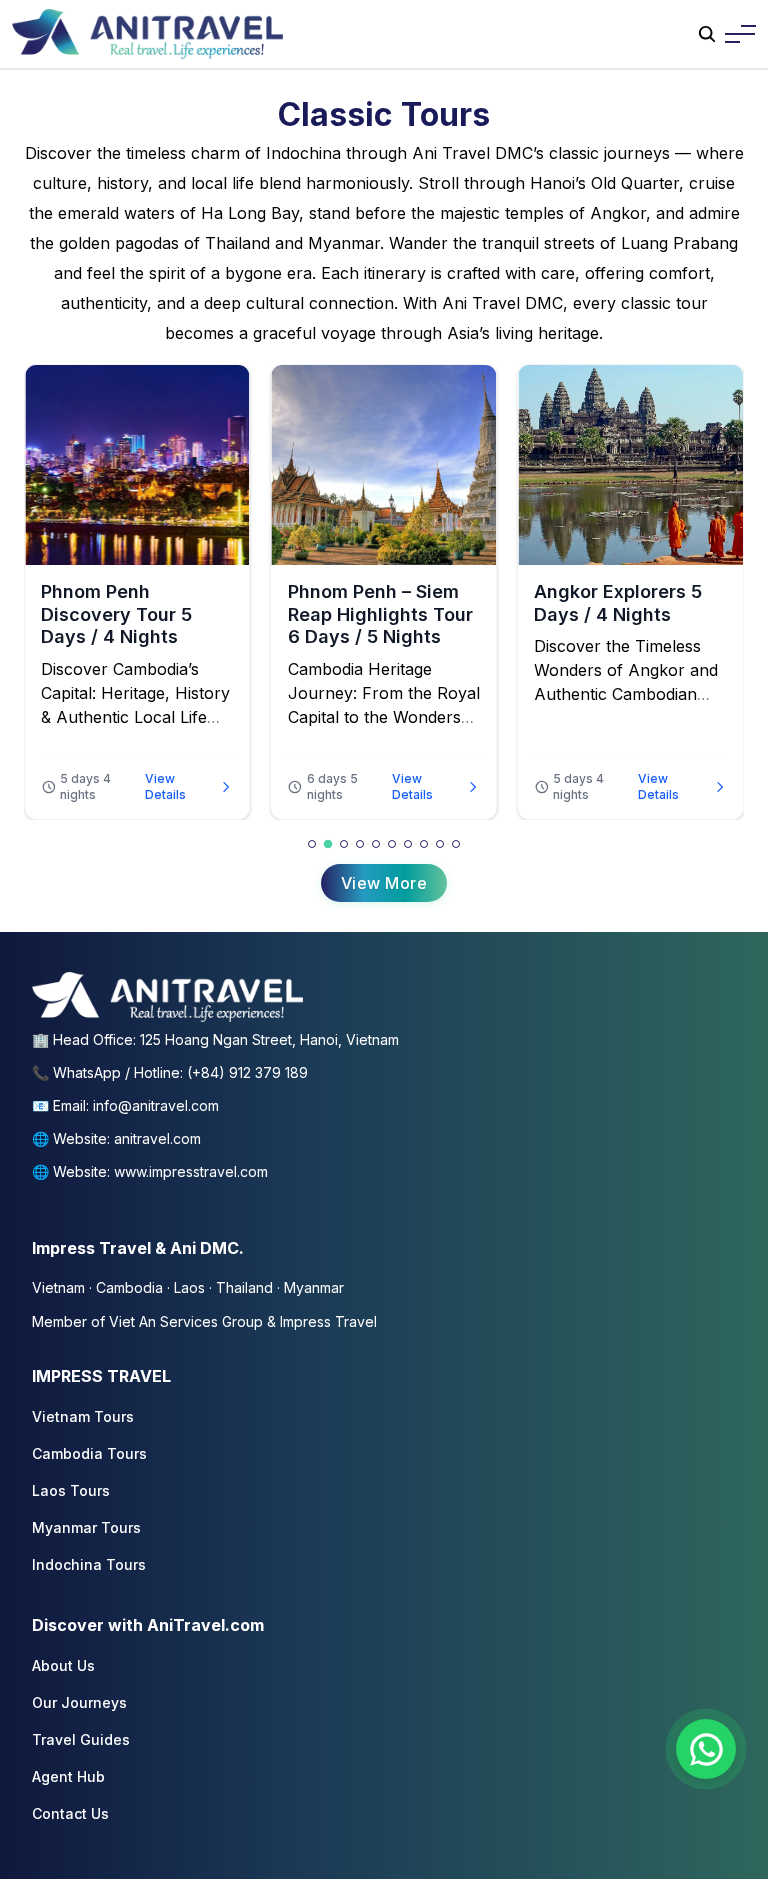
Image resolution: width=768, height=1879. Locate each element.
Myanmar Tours (86, 1527)
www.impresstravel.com (191, 1171)
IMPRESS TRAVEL (101, 1376)
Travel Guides (81, 1739)
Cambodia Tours (89, 1453)
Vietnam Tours (83, 1416)
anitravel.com (157, 1138)
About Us (63, 1665)
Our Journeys (79, 1702)
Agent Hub (68, 1776)
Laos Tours (71, 1490)
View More (384, 883)
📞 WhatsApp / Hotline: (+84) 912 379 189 (170, 1072)
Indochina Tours (89, 1564)
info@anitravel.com (156, 1105)
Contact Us (70, 1813)
